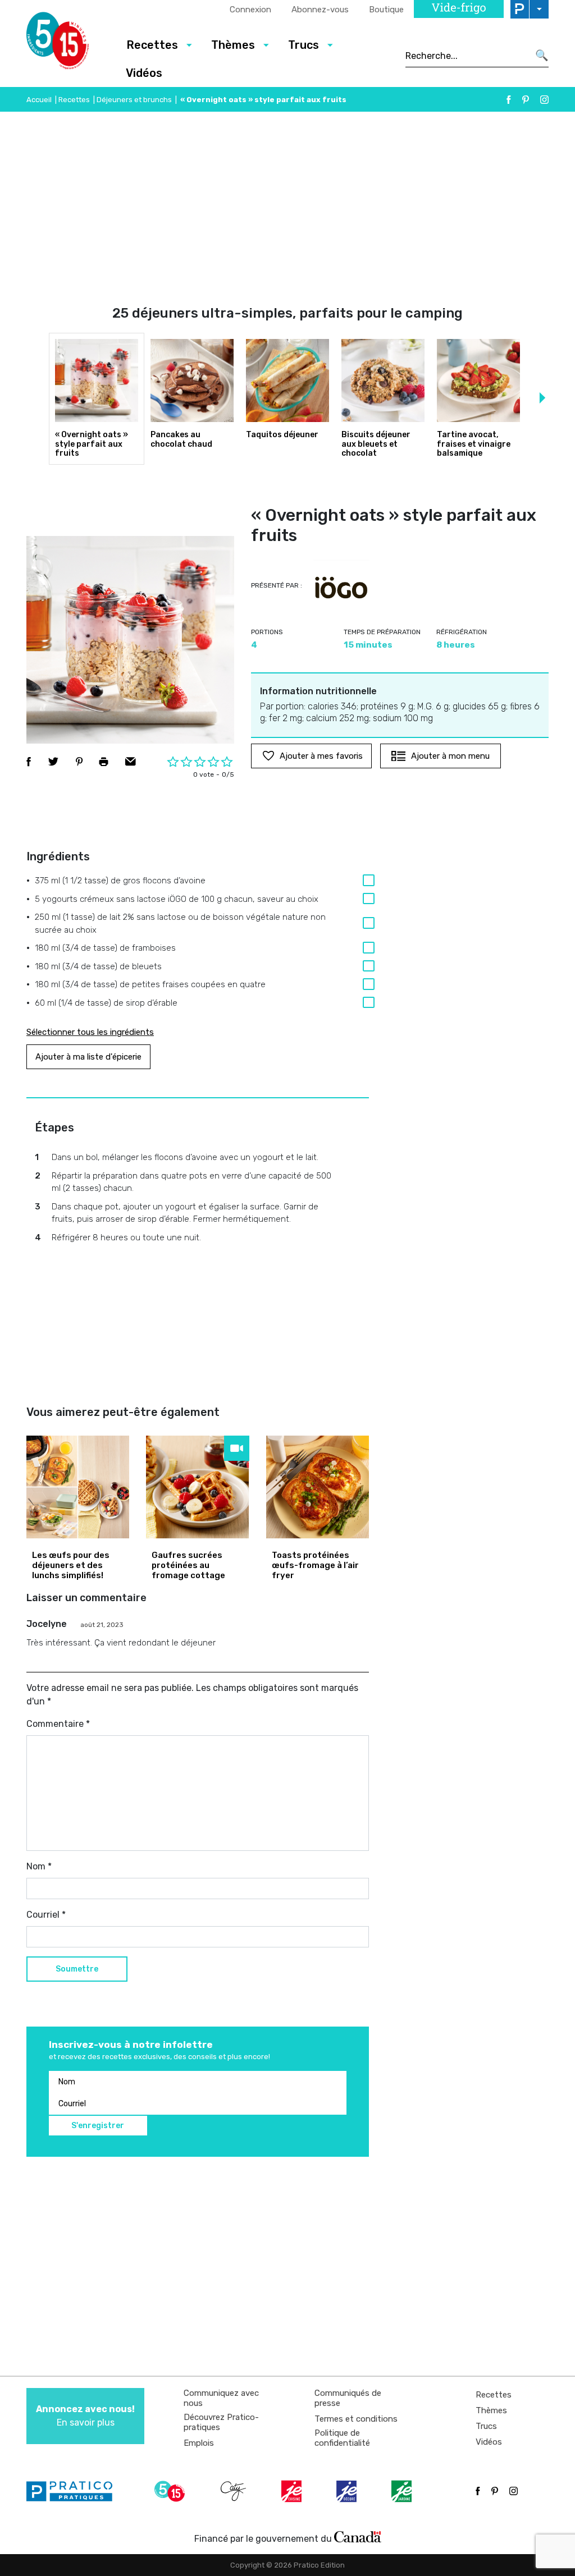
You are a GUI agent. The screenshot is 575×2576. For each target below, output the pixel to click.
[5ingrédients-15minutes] (171, 2491)
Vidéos (144, 73)
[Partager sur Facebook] (29, 762)
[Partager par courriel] (131, 762)
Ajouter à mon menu (450, 756)
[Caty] (235, 2491)
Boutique (386, 10)
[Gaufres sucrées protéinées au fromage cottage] (197, 1487)
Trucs (486, 2426)
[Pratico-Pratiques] (74, 2491)
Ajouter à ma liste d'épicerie (88, 1057)
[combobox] (467, 56)
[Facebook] (509, 100)
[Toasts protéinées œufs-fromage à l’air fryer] (318, 1487)
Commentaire (58, 1724)
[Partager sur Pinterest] (79, 762)
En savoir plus (85, 2416)
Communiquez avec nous (221, 2398)
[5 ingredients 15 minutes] (67, 44)
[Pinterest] (526, 100)
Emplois (199, 2443)
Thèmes (491, 2410)
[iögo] (341, 588)
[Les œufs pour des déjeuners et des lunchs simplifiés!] (78, 1487)
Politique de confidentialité (342, 2438)
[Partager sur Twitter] (53, 762)
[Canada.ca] (358, 2536)
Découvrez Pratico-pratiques (221, 2422)
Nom (39, 1866)
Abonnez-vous (320, 10)
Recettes (74, 100)
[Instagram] (544, 100)
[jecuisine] (293, 2491)
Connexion (250, 10)
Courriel (46, 1915)
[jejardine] (403, 2491)
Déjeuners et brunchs (134, 100)
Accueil (39, 100)
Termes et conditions (356, 2419)
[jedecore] (348, 2491)
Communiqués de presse (348, 2398)
